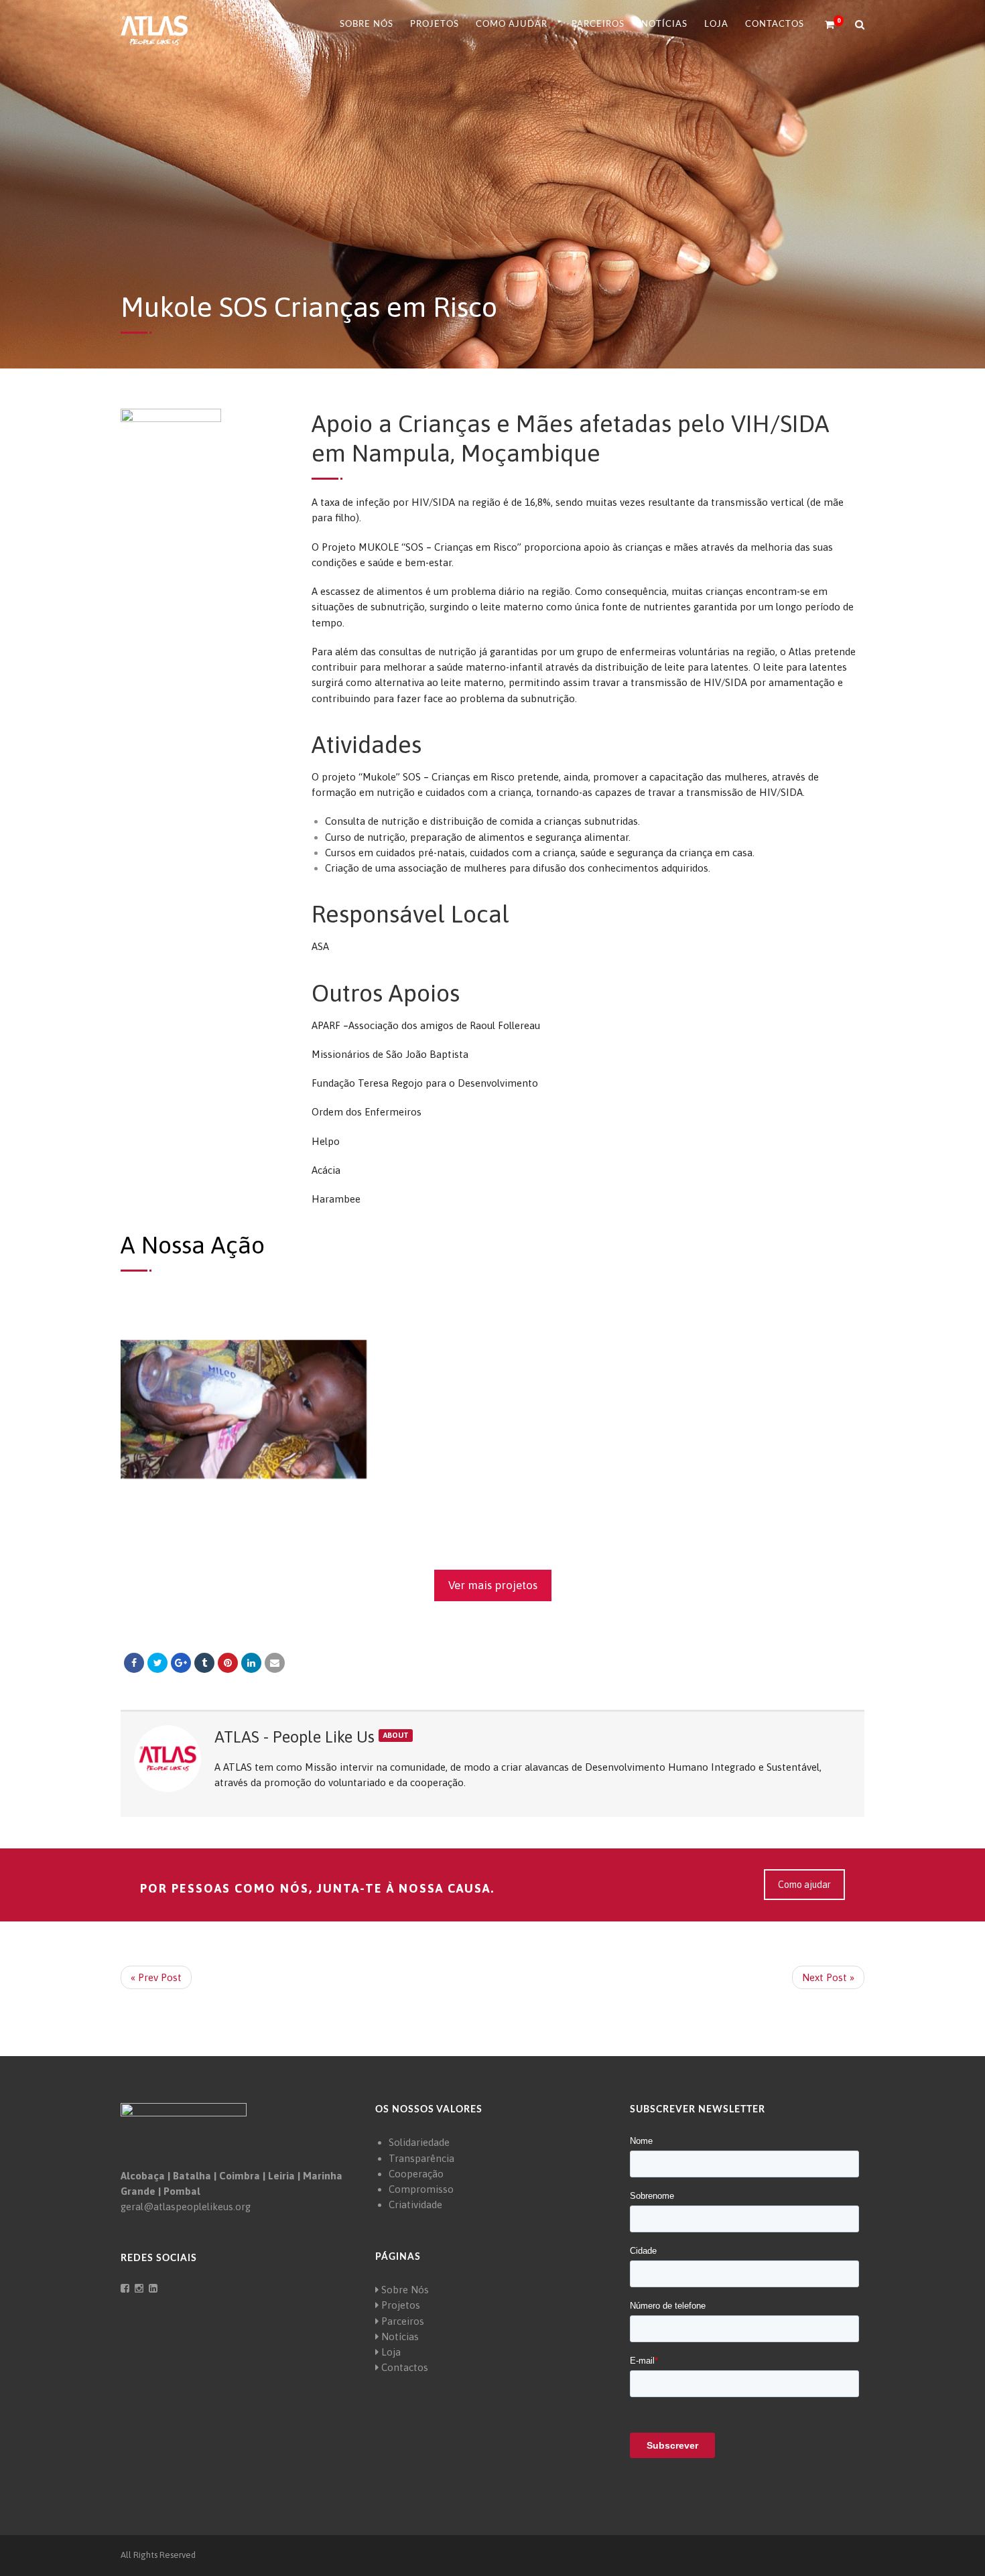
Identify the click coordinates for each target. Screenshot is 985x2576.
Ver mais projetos (493, 1585)
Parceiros (598, 24)
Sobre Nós (367, 24)
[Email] (275, 1663)
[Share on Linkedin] (251, 1663)
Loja (716, 24)
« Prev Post (156, 1977)
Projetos (435, 24)
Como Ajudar (512, 24)
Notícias (664, 24)
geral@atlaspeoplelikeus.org (186, 2207)
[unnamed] (741, 1409)
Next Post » (828, 1977)
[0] (824, 25)
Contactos (775, 24)
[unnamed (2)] (493, 1409)
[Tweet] (157, 1663)
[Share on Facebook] (134, 1663)
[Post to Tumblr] (204, 1663)
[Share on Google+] (181, 1663)
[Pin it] (228, 1663)
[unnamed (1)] (244, 1409)
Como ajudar (804, 1885)
